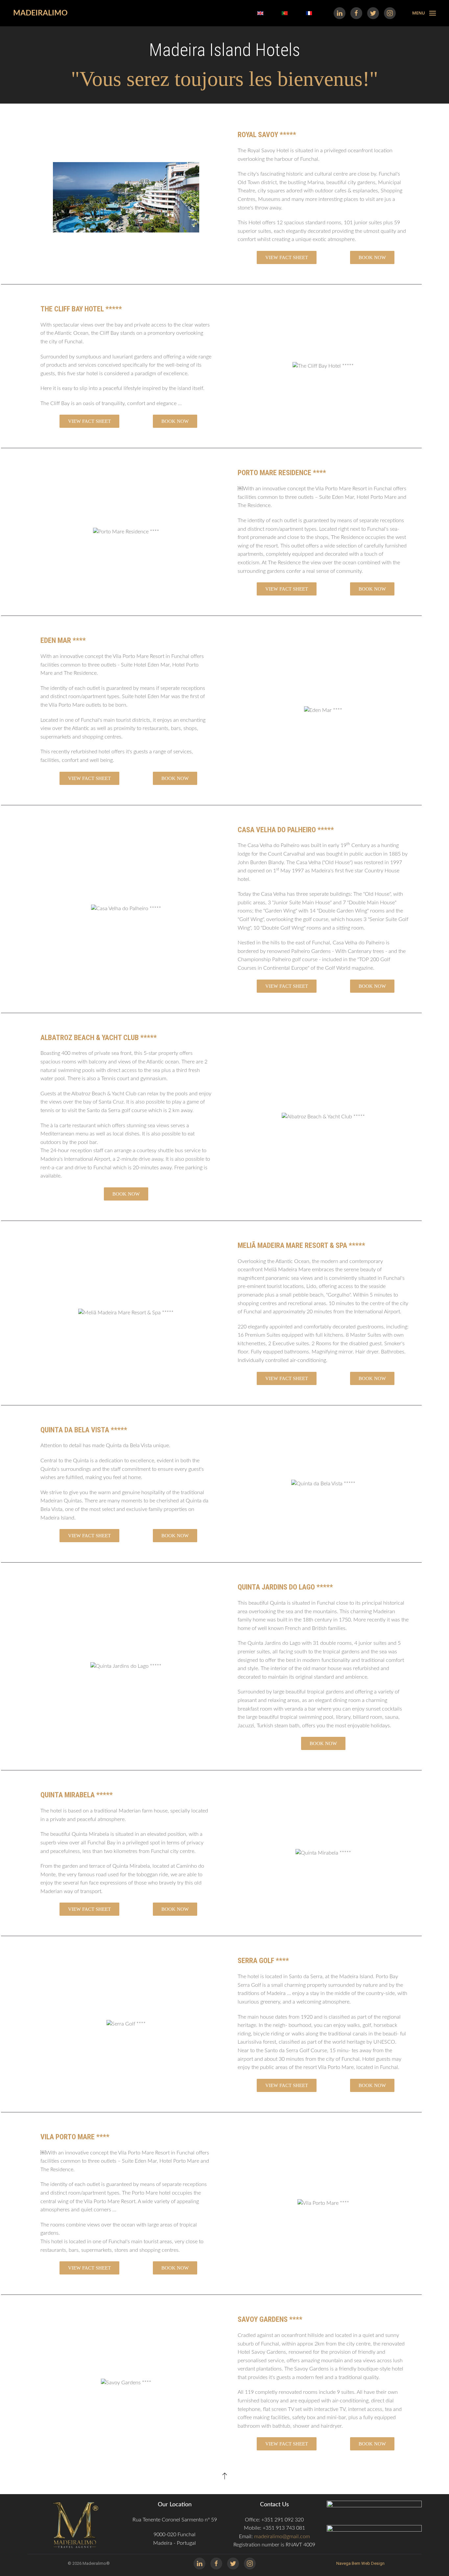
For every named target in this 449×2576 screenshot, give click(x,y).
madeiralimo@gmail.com (282, 2537)
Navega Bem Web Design (360, 2563)
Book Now (372, 257)
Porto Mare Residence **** (282, 473)
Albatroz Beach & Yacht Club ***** (99, 1038)
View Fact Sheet (287, 257)
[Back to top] (225, 2476)
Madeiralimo (40, 13)
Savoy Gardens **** (270, 2319)
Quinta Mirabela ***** (77, 1795)
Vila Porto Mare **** (75, 2137)
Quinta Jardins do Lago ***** (285, 1587)
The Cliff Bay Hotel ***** (81, 309)
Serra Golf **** (263, 1961)
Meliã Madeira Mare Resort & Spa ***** (301, 1245)
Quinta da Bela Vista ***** (84, 1430)
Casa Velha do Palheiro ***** (286, 830)
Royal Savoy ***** (267, 135)
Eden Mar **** (63, 640)
